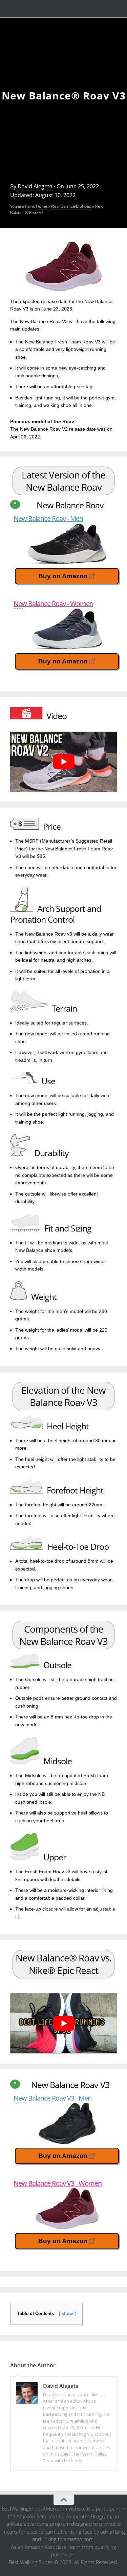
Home (42, 206)
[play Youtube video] (63, 762)
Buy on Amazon (63, 576)
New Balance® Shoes (71, 206)
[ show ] (67, 2314)
